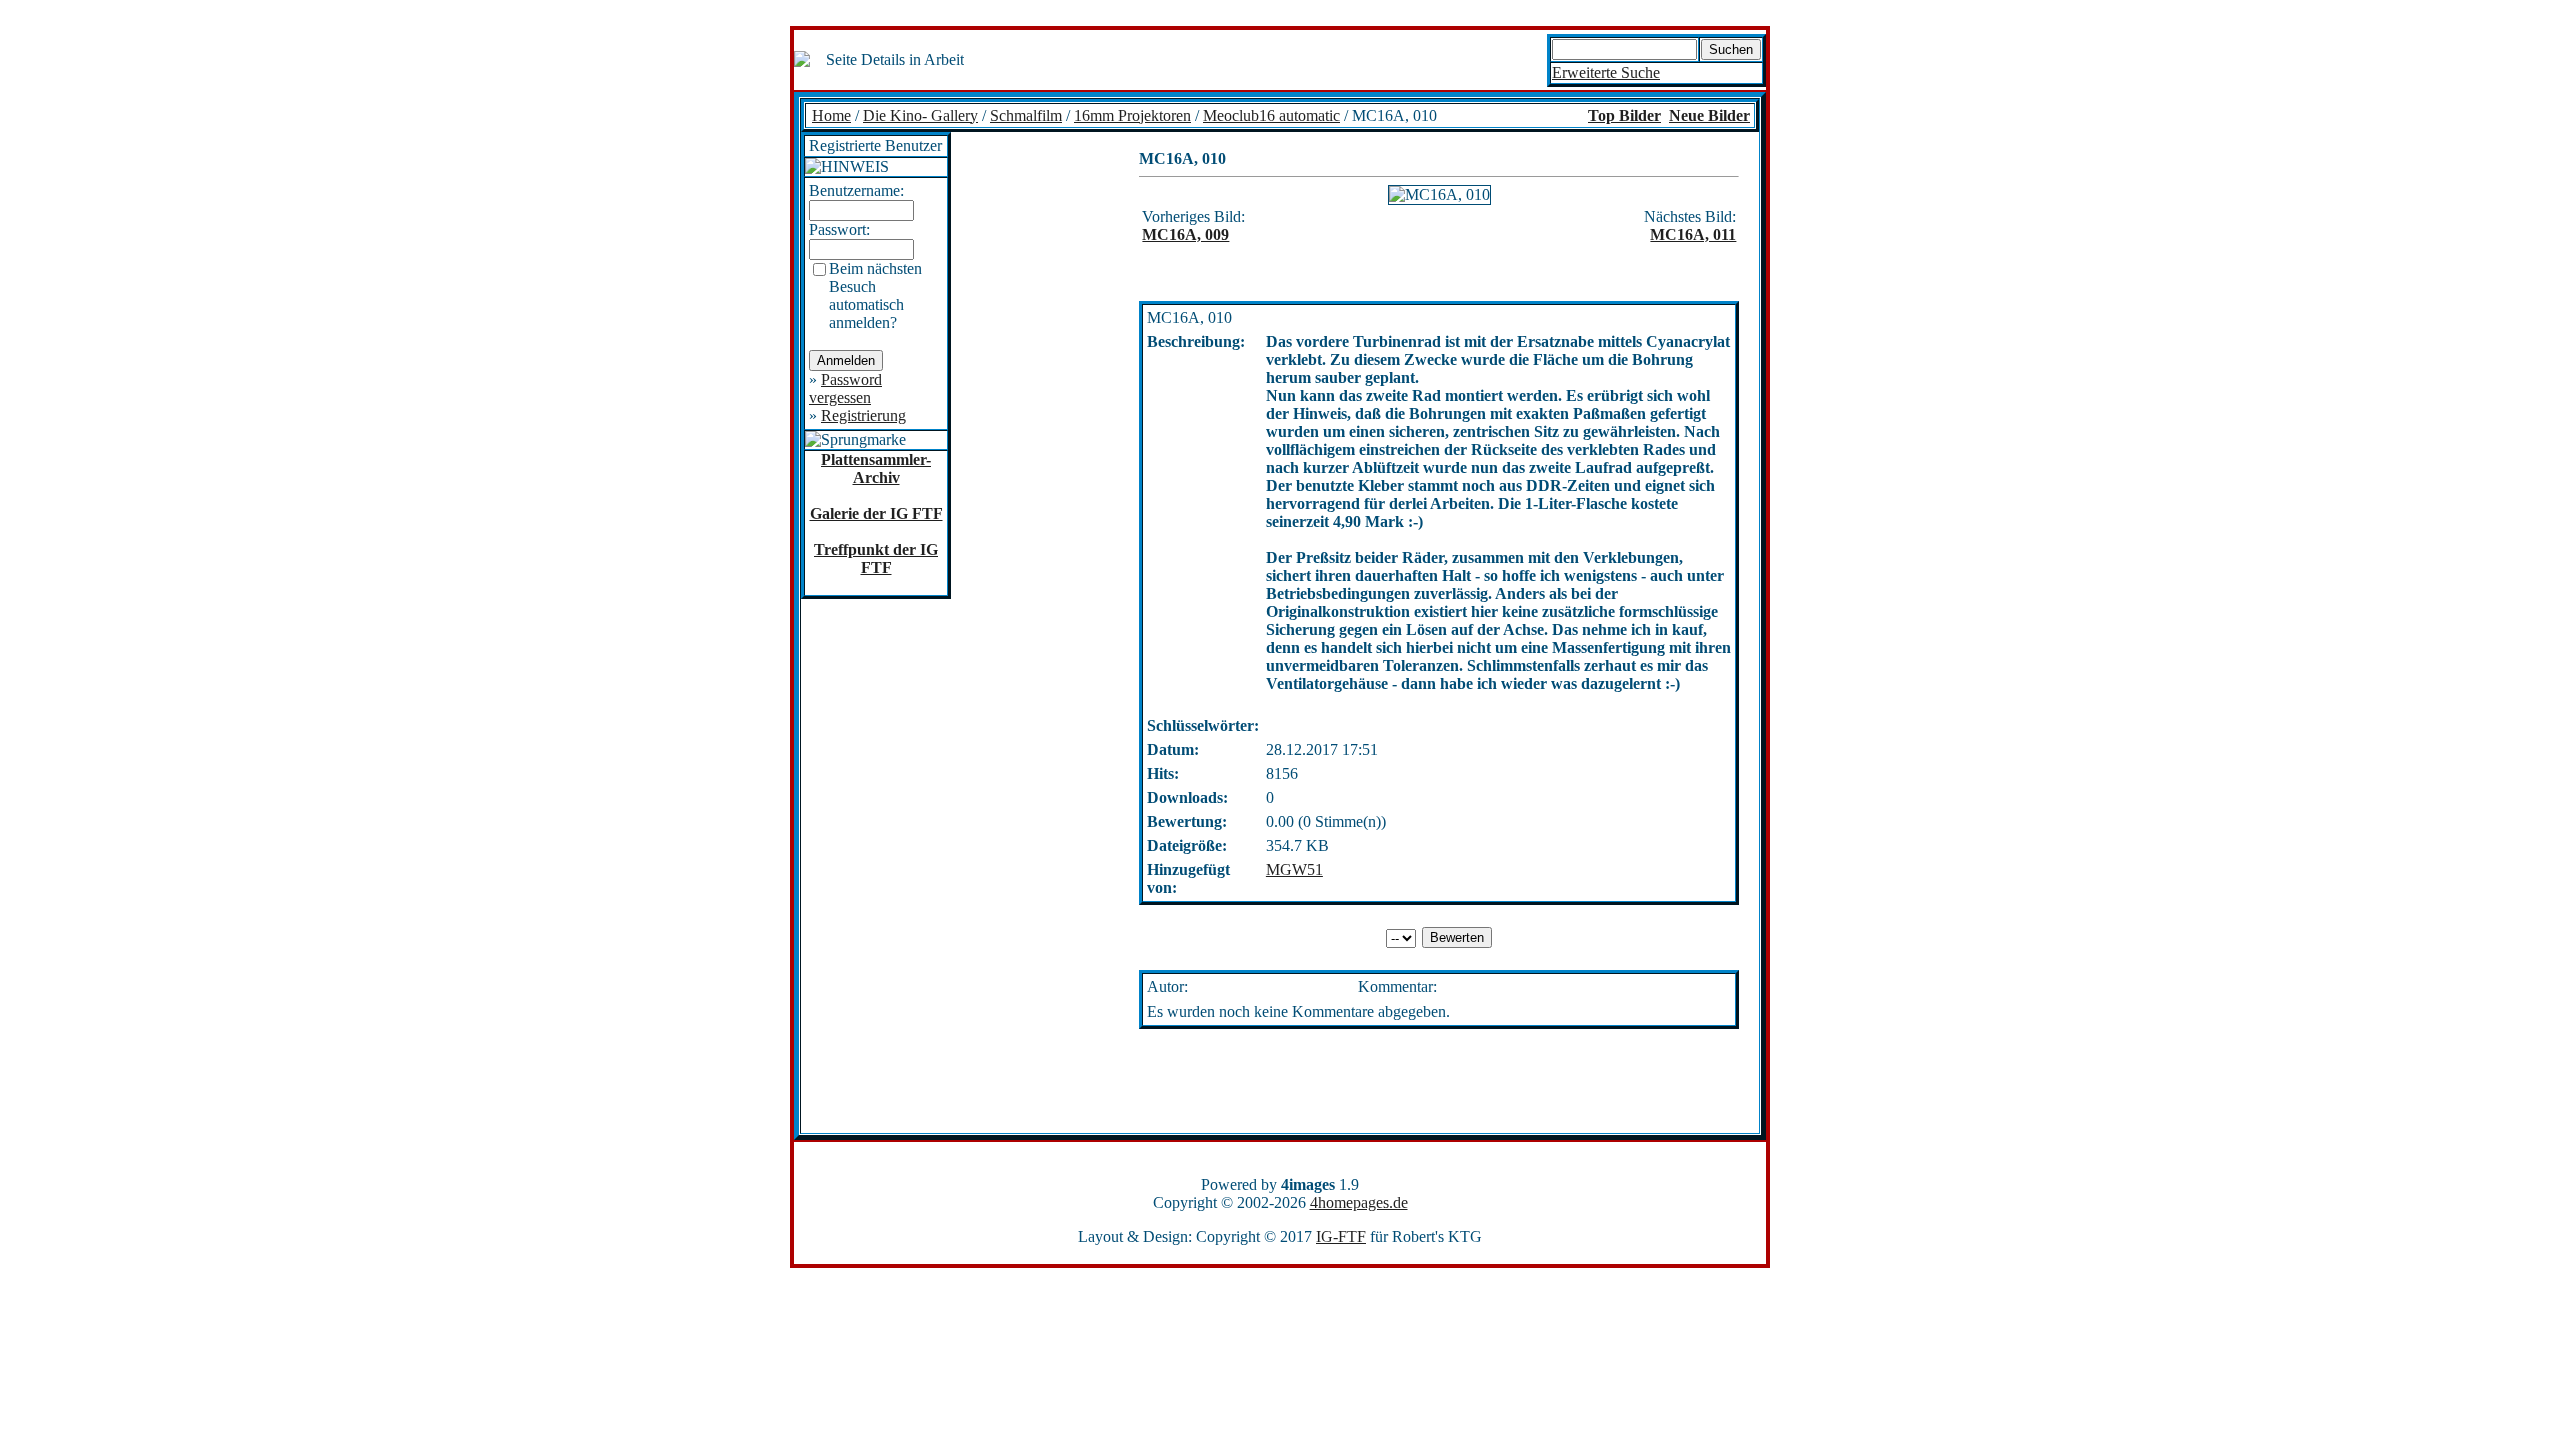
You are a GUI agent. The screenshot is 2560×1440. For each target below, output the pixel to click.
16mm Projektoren (1132, 115)
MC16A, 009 (1185, 234)
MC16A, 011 (1693, 234)
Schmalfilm (1026, 115)
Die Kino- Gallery (920, 115)
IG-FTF (1341, 1236)
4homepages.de (1359, 1202)
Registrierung (863, 415)
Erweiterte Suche (1606, 72)
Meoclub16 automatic (1271, 115)
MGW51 (1294, 869)
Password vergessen (845, 388)
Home (831, 115)
